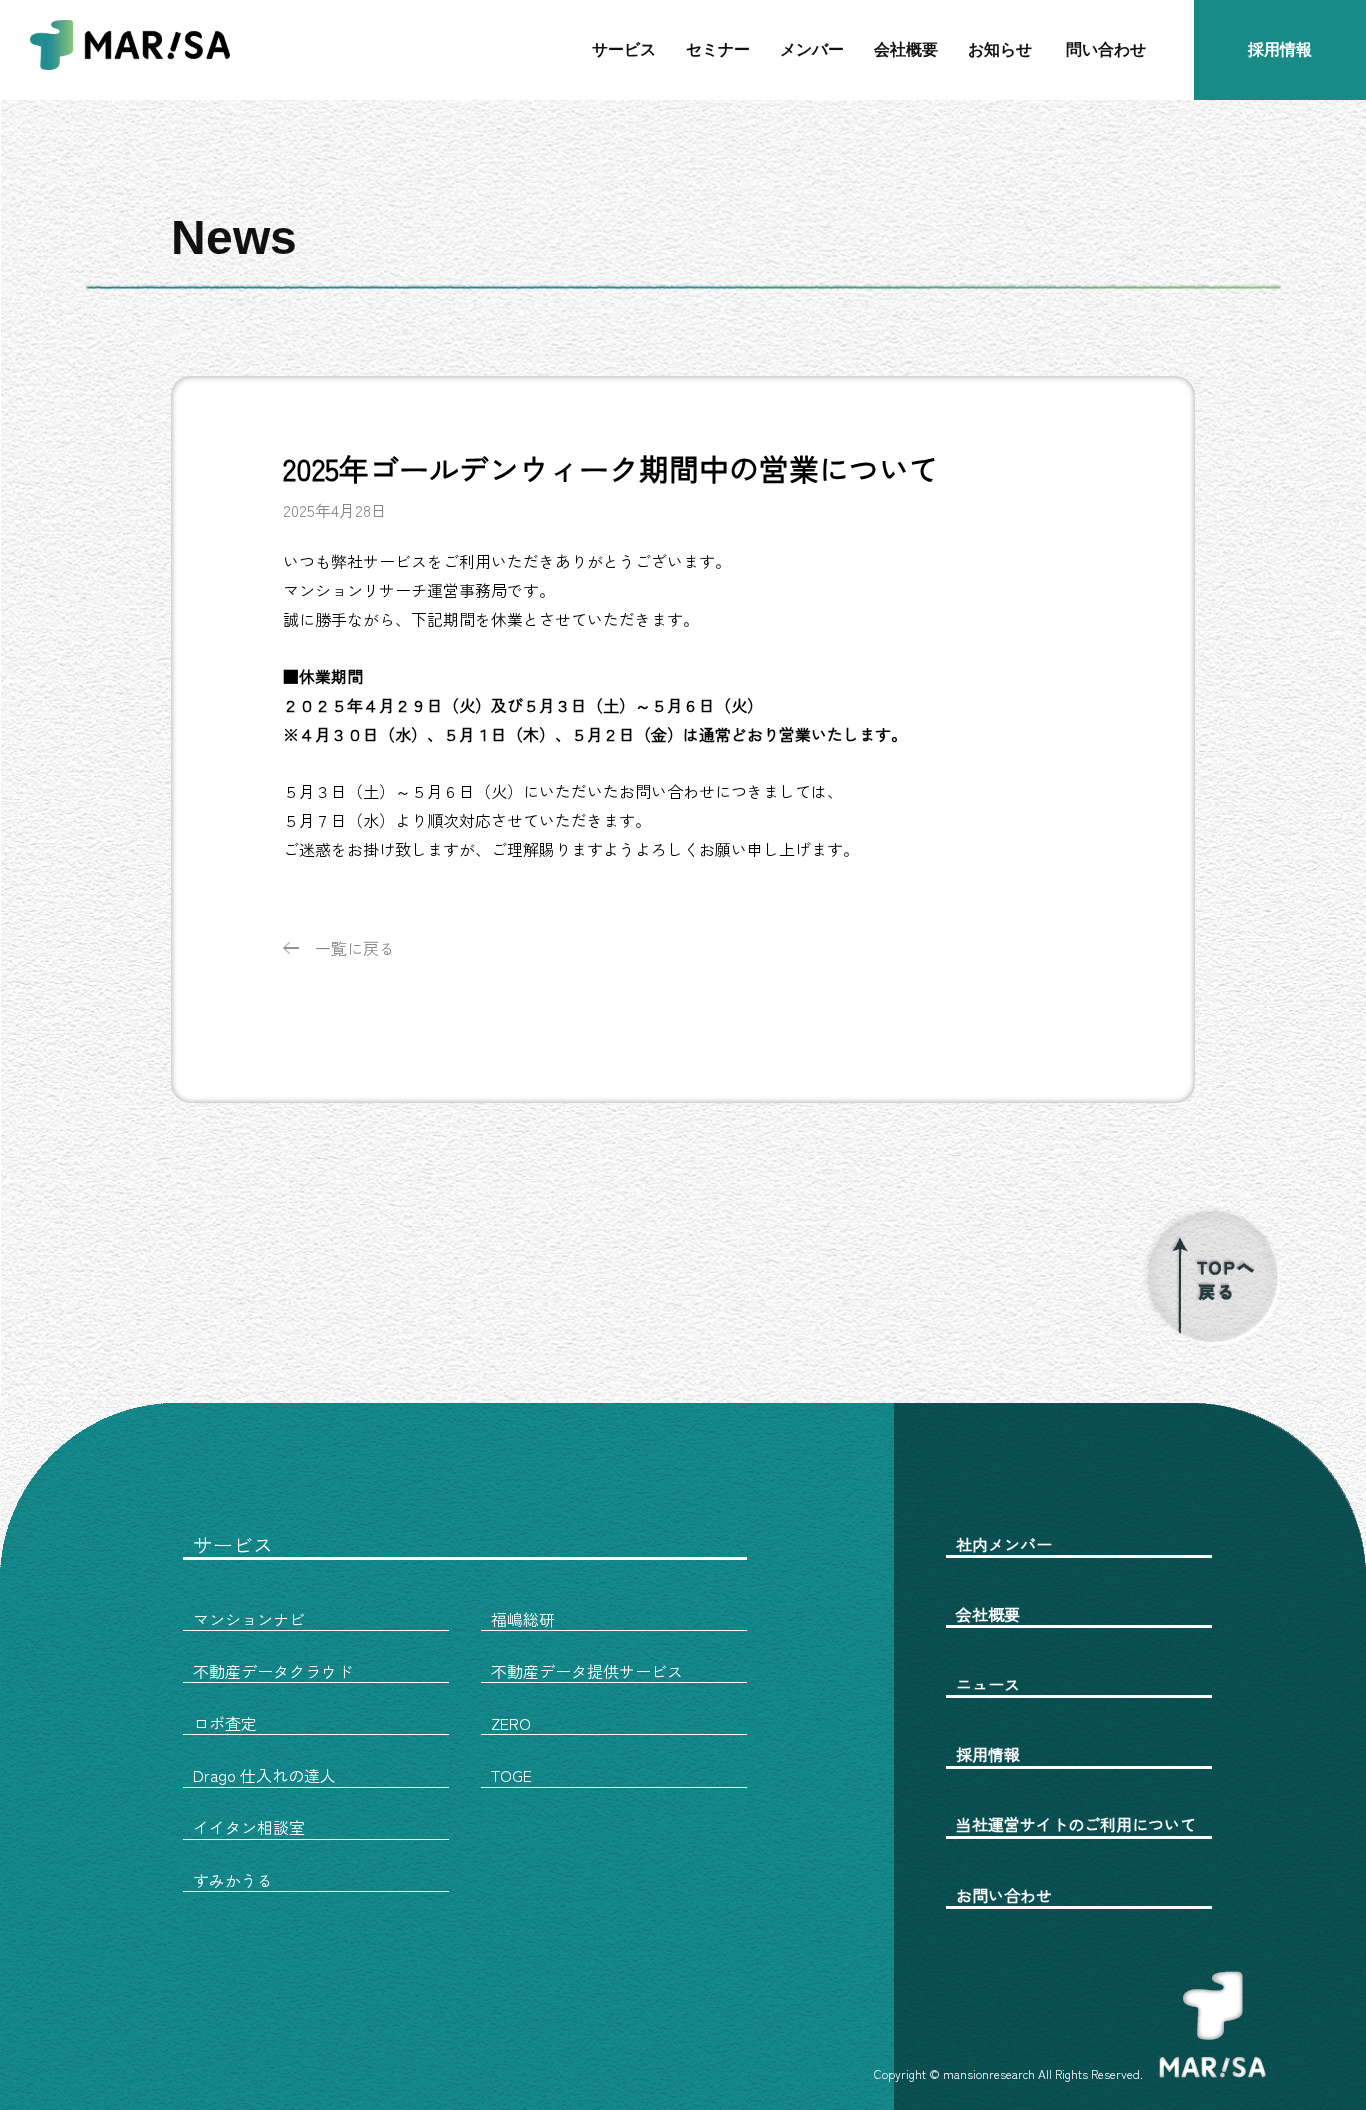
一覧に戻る (355, 948)
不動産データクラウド (273, 1671)
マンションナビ (249, 1619)
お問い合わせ (1004, 1895)
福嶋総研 (523, 1619)
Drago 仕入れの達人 (264, 1775)
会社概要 (906, 49)
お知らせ (1000, 49)
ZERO (511, 1723)
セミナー (718, 49)
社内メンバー (1004, 1544)
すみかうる (233, 1880)
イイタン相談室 (249, 1827)
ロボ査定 (225, 1723)
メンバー (812, 49)
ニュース (988, 1684)
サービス (624, 49)
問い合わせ (1106, 49)
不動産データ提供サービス (587, 1671)
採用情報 (1280, 49)
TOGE (511, 1775)
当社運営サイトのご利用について (1076, 1824)
